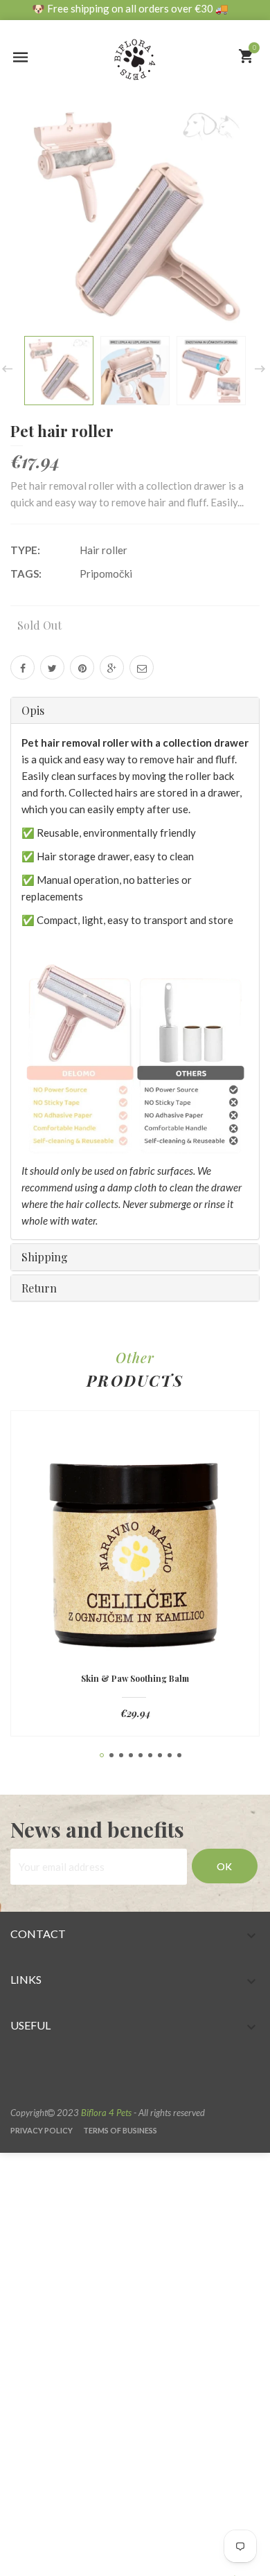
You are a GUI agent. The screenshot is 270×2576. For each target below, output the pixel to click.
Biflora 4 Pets (106, 2113)
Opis (33, 710)
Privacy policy (42, 2130)
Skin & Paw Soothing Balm (135, 1679)
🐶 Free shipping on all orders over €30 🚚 (130, 8)
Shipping (45, 1257)
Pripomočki (106, 574)
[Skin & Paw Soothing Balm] (135, 1549)
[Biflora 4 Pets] (135, 51)
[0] (246, 56)
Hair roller (103, 550)
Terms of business (120, 2130)
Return (39, 1288)
